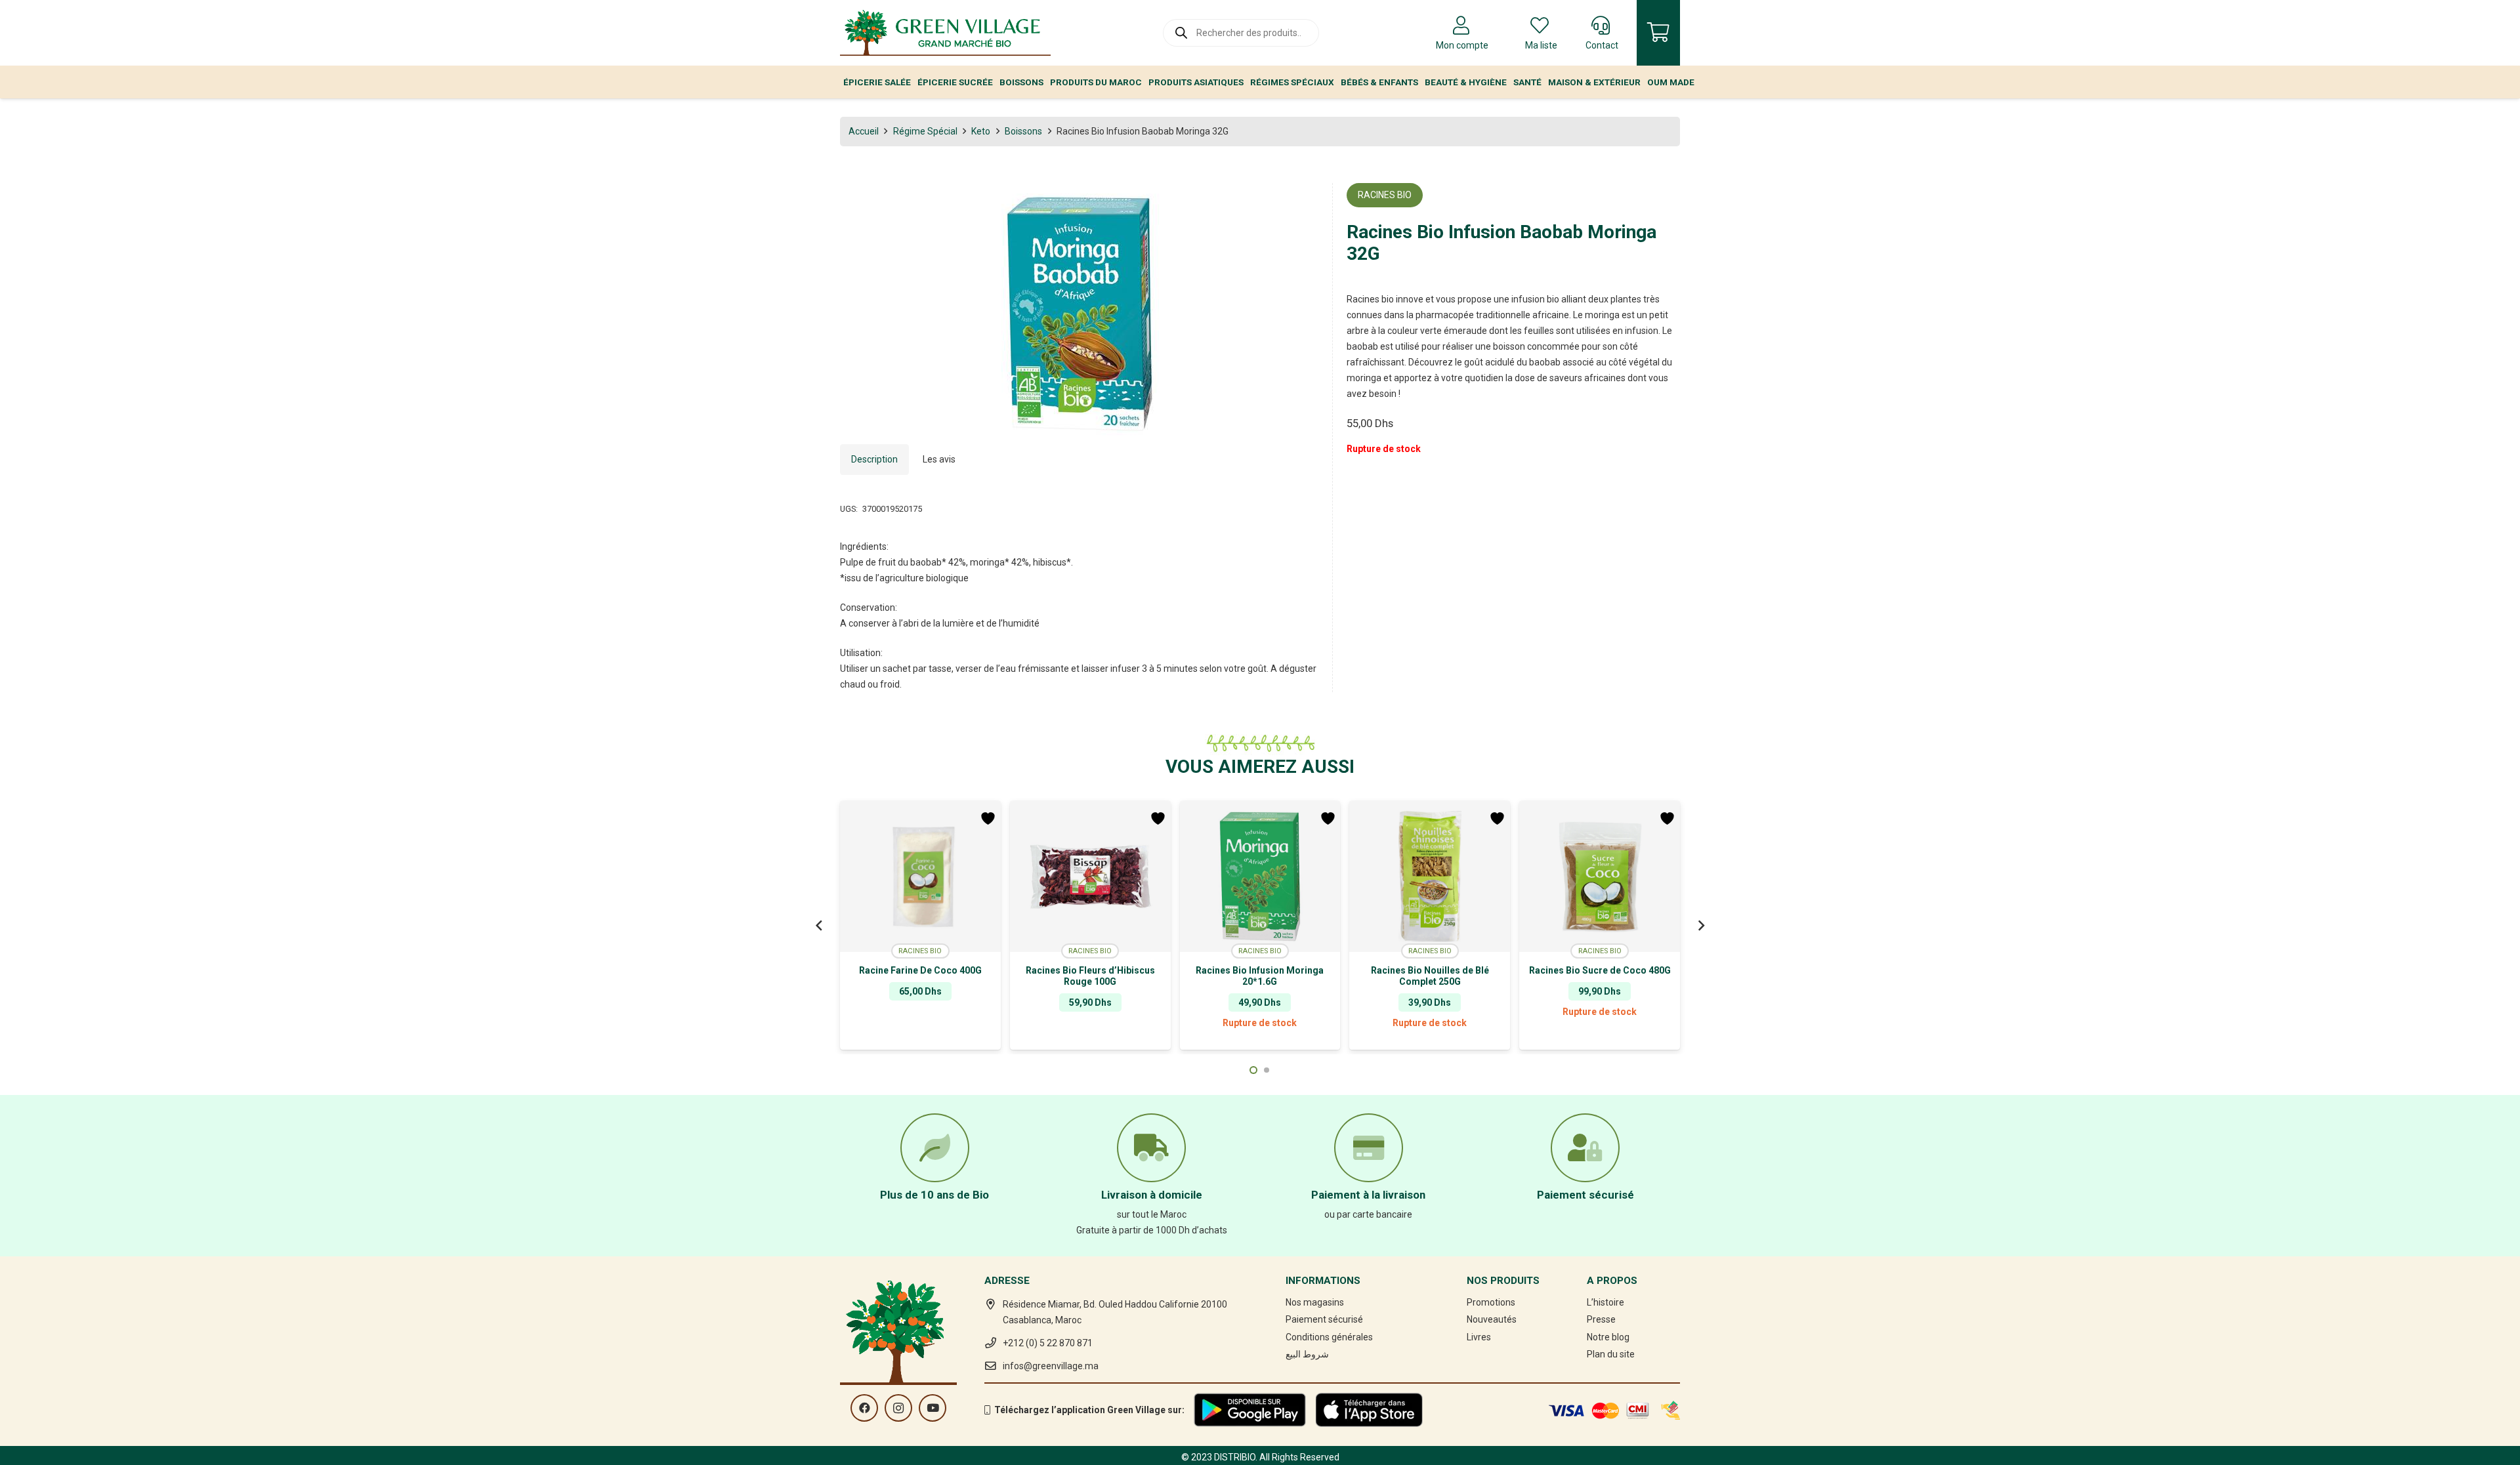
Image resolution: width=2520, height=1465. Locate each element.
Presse (1601, 1319)
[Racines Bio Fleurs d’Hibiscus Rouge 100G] (1090, 877)
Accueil (864, 131)
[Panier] (1658, 33)
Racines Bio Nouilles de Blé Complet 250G (1430, 976)
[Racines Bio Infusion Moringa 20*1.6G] (1260, 877)
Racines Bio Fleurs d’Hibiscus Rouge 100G (1090, 976)
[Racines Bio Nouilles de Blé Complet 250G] (1430, 877)
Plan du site (1611, 1354)
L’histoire (1606, 1302)
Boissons (1023, 131)
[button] (1300, 201)
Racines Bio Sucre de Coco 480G (1600, 970)
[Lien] (945, 33)
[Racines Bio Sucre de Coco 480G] (1600, 877)
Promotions (1491, 1302)
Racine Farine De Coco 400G (920, 970)
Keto (981, 131)
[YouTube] (933, 1408)
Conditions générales (1329, 1337)
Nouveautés (1492, 1319)
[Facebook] (864, 1408)
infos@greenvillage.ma (1051, 1366)
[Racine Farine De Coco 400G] (920, 877)
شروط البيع (1307, 1354)
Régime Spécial (925, 131)
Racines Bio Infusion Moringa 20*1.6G (1260, 976)
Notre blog (1608, 1337)
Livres (1479, 1337)
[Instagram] (898, 1408)
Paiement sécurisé (1324, 1319)
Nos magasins (1315, 1302)
